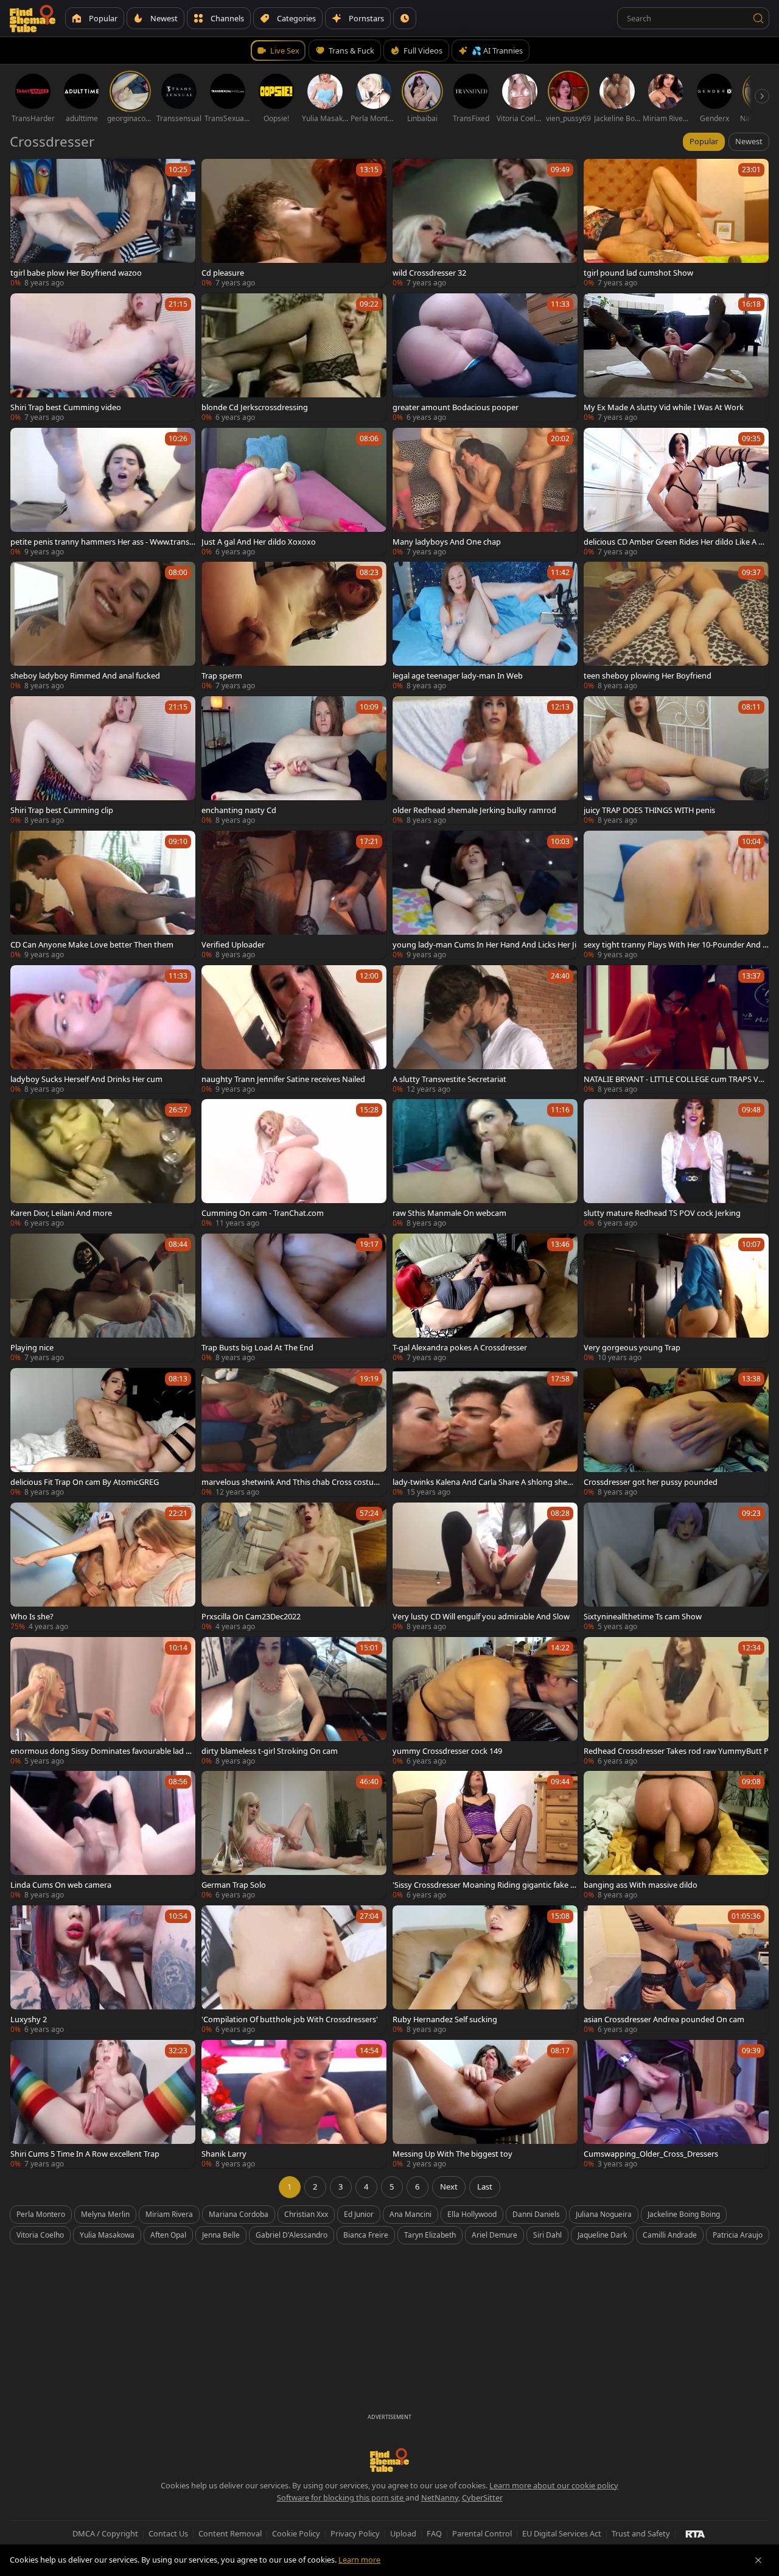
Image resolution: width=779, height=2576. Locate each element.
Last (485, 2187)
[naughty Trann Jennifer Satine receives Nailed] (294, 1029)
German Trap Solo (234, 1885)
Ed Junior (359, 2214)
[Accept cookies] (758, 2560)
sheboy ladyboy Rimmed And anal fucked (85, 675)
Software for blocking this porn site (341, 2497)
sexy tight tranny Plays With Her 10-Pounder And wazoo (676, 944)
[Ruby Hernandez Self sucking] (485, 1970)
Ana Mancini (410, 2214)
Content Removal (230, 2533)
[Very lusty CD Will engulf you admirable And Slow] (485, 1567)
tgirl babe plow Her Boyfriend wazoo (76, 273)
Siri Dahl (547, 2235)
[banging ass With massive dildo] (676, 1835)
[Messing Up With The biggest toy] (485, 2104)
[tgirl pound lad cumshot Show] (676, 223)
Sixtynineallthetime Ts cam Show (643, 1616)
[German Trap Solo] (294, 1835)
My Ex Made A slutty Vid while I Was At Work (664, 407)
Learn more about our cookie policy (554, 2485)
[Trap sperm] (294, 626)
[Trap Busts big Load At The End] (294, 1298)
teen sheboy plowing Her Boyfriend (648, 675)
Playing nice (32, 1347)
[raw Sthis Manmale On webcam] (485, 1163)
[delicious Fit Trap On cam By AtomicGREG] (103, 1432)
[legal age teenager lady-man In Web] (485, 626)
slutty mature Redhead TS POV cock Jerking (662, 1213)
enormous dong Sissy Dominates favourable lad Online (101, 1751)
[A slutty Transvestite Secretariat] (485, 1029)
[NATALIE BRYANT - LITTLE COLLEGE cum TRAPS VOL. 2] (676, 1029)
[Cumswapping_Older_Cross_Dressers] (676, 2104)
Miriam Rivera (169, 2214)
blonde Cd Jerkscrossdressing (255, 407)
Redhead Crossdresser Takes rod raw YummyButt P (676, 1751)
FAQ (434, 2533)
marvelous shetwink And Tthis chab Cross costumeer (293, 1482)
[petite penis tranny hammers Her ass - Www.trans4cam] (103, 492)
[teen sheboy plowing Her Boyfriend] (676, 626)
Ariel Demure (494, 2235)
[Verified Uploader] (294, 895)
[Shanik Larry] (294, 2104)
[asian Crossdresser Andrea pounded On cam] (676, 1970)
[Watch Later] (405, 18)
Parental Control (482, 2533)
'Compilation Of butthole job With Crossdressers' (290, 2019)
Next (449, 2187)
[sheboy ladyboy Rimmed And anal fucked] (103, 626)
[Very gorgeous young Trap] (676, 1298)
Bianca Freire (366, 2235)
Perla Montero (41, 2214)
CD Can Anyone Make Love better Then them (92, 944)
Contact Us (168, 2533)
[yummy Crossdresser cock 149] (485, 1701)
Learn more (359, 2560)
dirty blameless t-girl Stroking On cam (270, 1751)
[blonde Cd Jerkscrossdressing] (294, 358)
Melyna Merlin (105, 2214)
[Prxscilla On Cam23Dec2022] (294, 1567)
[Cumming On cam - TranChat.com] (294, 1163)
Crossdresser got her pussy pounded (651, 1482)
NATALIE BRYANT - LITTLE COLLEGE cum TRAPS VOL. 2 (674, 1079)
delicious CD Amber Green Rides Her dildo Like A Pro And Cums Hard (675, 542)
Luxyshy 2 (29, 2019)
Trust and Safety (641, 2533)
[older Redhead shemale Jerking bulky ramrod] (485, 760)
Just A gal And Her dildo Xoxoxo (259, 542)
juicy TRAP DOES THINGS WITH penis (649, 810)
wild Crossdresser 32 (429, 273)
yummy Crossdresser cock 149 (447, 1751)
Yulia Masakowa (107, 2235)
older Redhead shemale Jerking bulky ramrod (474, 810)
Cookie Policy (296, 2533)
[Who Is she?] (103, 1567)
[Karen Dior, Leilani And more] (103, 1163)
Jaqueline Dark (602, 2235)
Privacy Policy (355, 2533)
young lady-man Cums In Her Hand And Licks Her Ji (484, 944)
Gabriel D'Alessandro (292, 2235)
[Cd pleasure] (294, 223)
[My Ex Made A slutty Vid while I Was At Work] (676, 358)
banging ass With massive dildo (641, 1885)
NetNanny (440, 2497)
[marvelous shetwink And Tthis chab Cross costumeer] (294, 1432)
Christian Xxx (306, 2214)
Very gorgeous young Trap (632, 1347)
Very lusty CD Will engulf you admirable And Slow (481, 1616)
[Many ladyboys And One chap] (485, 492)
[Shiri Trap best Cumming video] (103, 358)
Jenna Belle (221, 2235)
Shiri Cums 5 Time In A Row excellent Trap (85, 2154)
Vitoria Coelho (40, 2235)
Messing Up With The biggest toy (452, 2154)
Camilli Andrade (670, 2235)
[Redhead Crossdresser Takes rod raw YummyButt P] (676, 1701)
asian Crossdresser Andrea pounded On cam (664, 2019)
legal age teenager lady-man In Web (458, 675)
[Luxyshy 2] (103, 1970)
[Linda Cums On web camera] (103, 1835)
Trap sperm (222, 675)
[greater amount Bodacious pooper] (485, 358)
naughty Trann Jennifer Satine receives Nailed (283, 1079)
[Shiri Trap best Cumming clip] (103, 760)
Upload (403, 2533)
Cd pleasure (223, 273)
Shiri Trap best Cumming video (66, 407)
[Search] (758, 18)
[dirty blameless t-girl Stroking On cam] (294, 1701)
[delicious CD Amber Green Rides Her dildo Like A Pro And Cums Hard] (676, 492)
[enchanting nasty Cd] (294, 760)
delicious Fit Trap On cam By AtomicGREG (85, 1482)
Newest (749, 141)
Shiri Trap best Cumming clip (62, 810)
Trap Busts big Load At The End (257, 1347)
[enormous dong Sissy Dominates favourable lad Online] (103, 1701)
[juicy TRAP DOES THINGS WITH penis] (676, 760)
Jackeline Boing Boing (684, 2214)
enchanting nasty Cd (239, 810)
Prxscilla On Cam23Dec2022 (251, 1616)
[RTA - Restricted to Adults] (695, 2533)
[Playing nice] (103, 1298)
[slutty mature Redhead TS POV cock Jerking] (676, 1163)
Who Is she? (32, 1616)
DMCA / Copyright (105, 2533)
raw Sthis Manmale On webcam (449, 1213)
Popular (704, 141)
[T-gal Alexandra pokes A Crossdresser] (485, 1298)
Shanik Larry (224, 2154)
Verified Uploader (233, 944)
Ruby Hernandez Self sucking (445, 2019)
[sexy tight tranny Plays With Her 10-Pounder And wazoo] (676, 895)
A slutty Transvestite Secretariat (449, 1079)
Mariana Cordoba (239, 2214)
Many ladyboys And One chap (447, 542)
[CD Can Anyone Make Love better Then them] (103, 895)
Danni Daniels (536, 2214)
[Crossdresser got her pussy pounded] (676, 1432)
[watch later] (25, 173)
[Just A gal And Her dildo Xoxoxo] (294, 492)
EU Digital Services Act (562, 2533)
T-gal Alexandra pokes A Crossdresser (460, 1347)
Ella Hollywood (472, 2214)
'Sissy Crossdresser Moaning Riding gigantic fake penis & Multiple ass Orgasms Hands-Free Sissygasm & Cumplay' (485, 1885)
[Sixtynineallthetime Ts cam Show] (676, 1567)
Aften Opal (168, 2235)
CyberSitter (482, 2497)
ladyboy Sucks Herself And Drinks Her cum (86, 1079)
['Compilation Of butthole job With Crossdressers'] (294, 1970)
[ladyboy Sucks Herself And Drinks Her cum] (103, 1029)
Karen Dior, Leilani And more (61, 1213)
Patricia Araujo (738, 2235)
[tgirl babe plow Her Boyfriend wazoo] (103, 223)
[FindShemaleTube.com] (33, 18)
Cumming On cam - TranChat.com (263, 1213)
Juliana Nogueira (604, 2214)
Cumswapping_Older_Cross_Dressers (651, 2154)
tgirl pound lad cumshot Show (638, 273)
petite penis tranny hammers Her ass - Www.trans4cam (102, 542)
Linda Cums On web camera (61, 1885)
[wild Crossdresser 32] (485, 223)
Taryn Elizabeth (430, 2235)
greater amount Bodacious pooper (456, 407)
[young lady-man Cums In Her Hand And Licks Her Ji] (485, 895)
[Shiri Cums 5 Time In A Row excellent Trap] (103, 2104)
